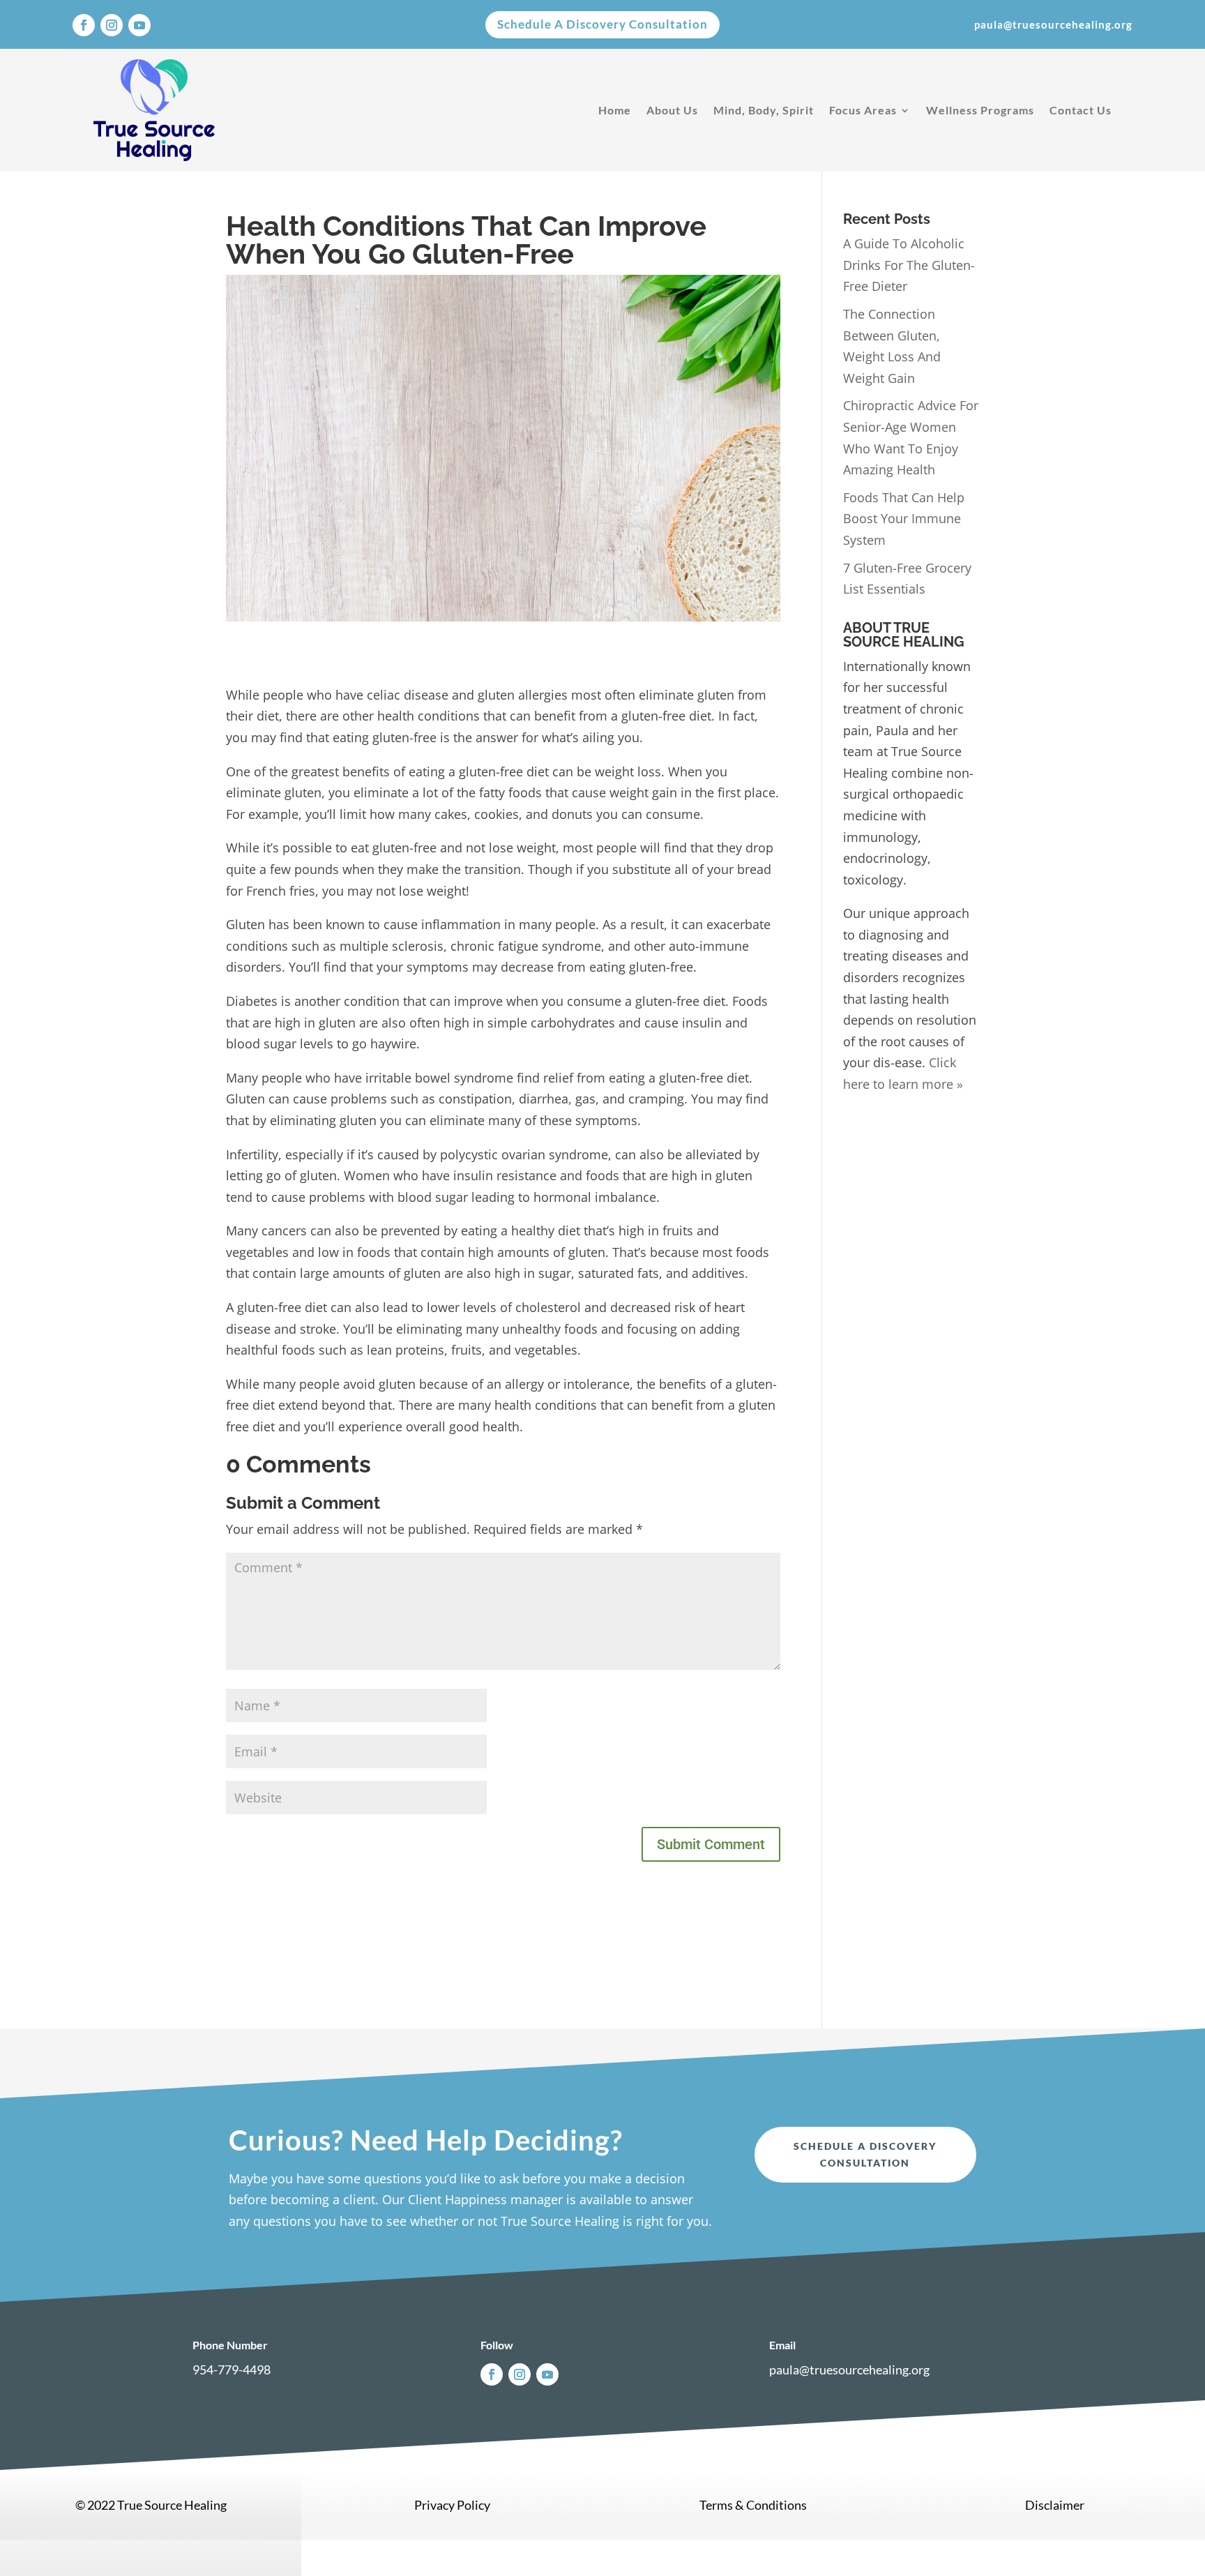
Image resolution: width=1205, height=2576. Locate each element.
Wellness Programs (980, 110)
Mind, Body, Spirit (764, 110)
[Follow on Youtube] (139, 25)
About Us (672, 110)
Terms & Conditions (753, 2505)
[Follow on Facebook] (84, 25)
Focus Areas (863, 110)
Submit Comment (711, 1844)
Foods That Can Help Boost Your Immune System (904, 519)
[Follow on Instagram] (112, 25)
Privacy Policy (452, 2505)
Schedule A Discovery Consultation (602, 24)
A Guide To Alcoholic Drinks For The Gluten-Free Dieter (909, 265)
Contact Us (1081, 110)
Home (615, 110)
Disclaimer (1055, 2505)
